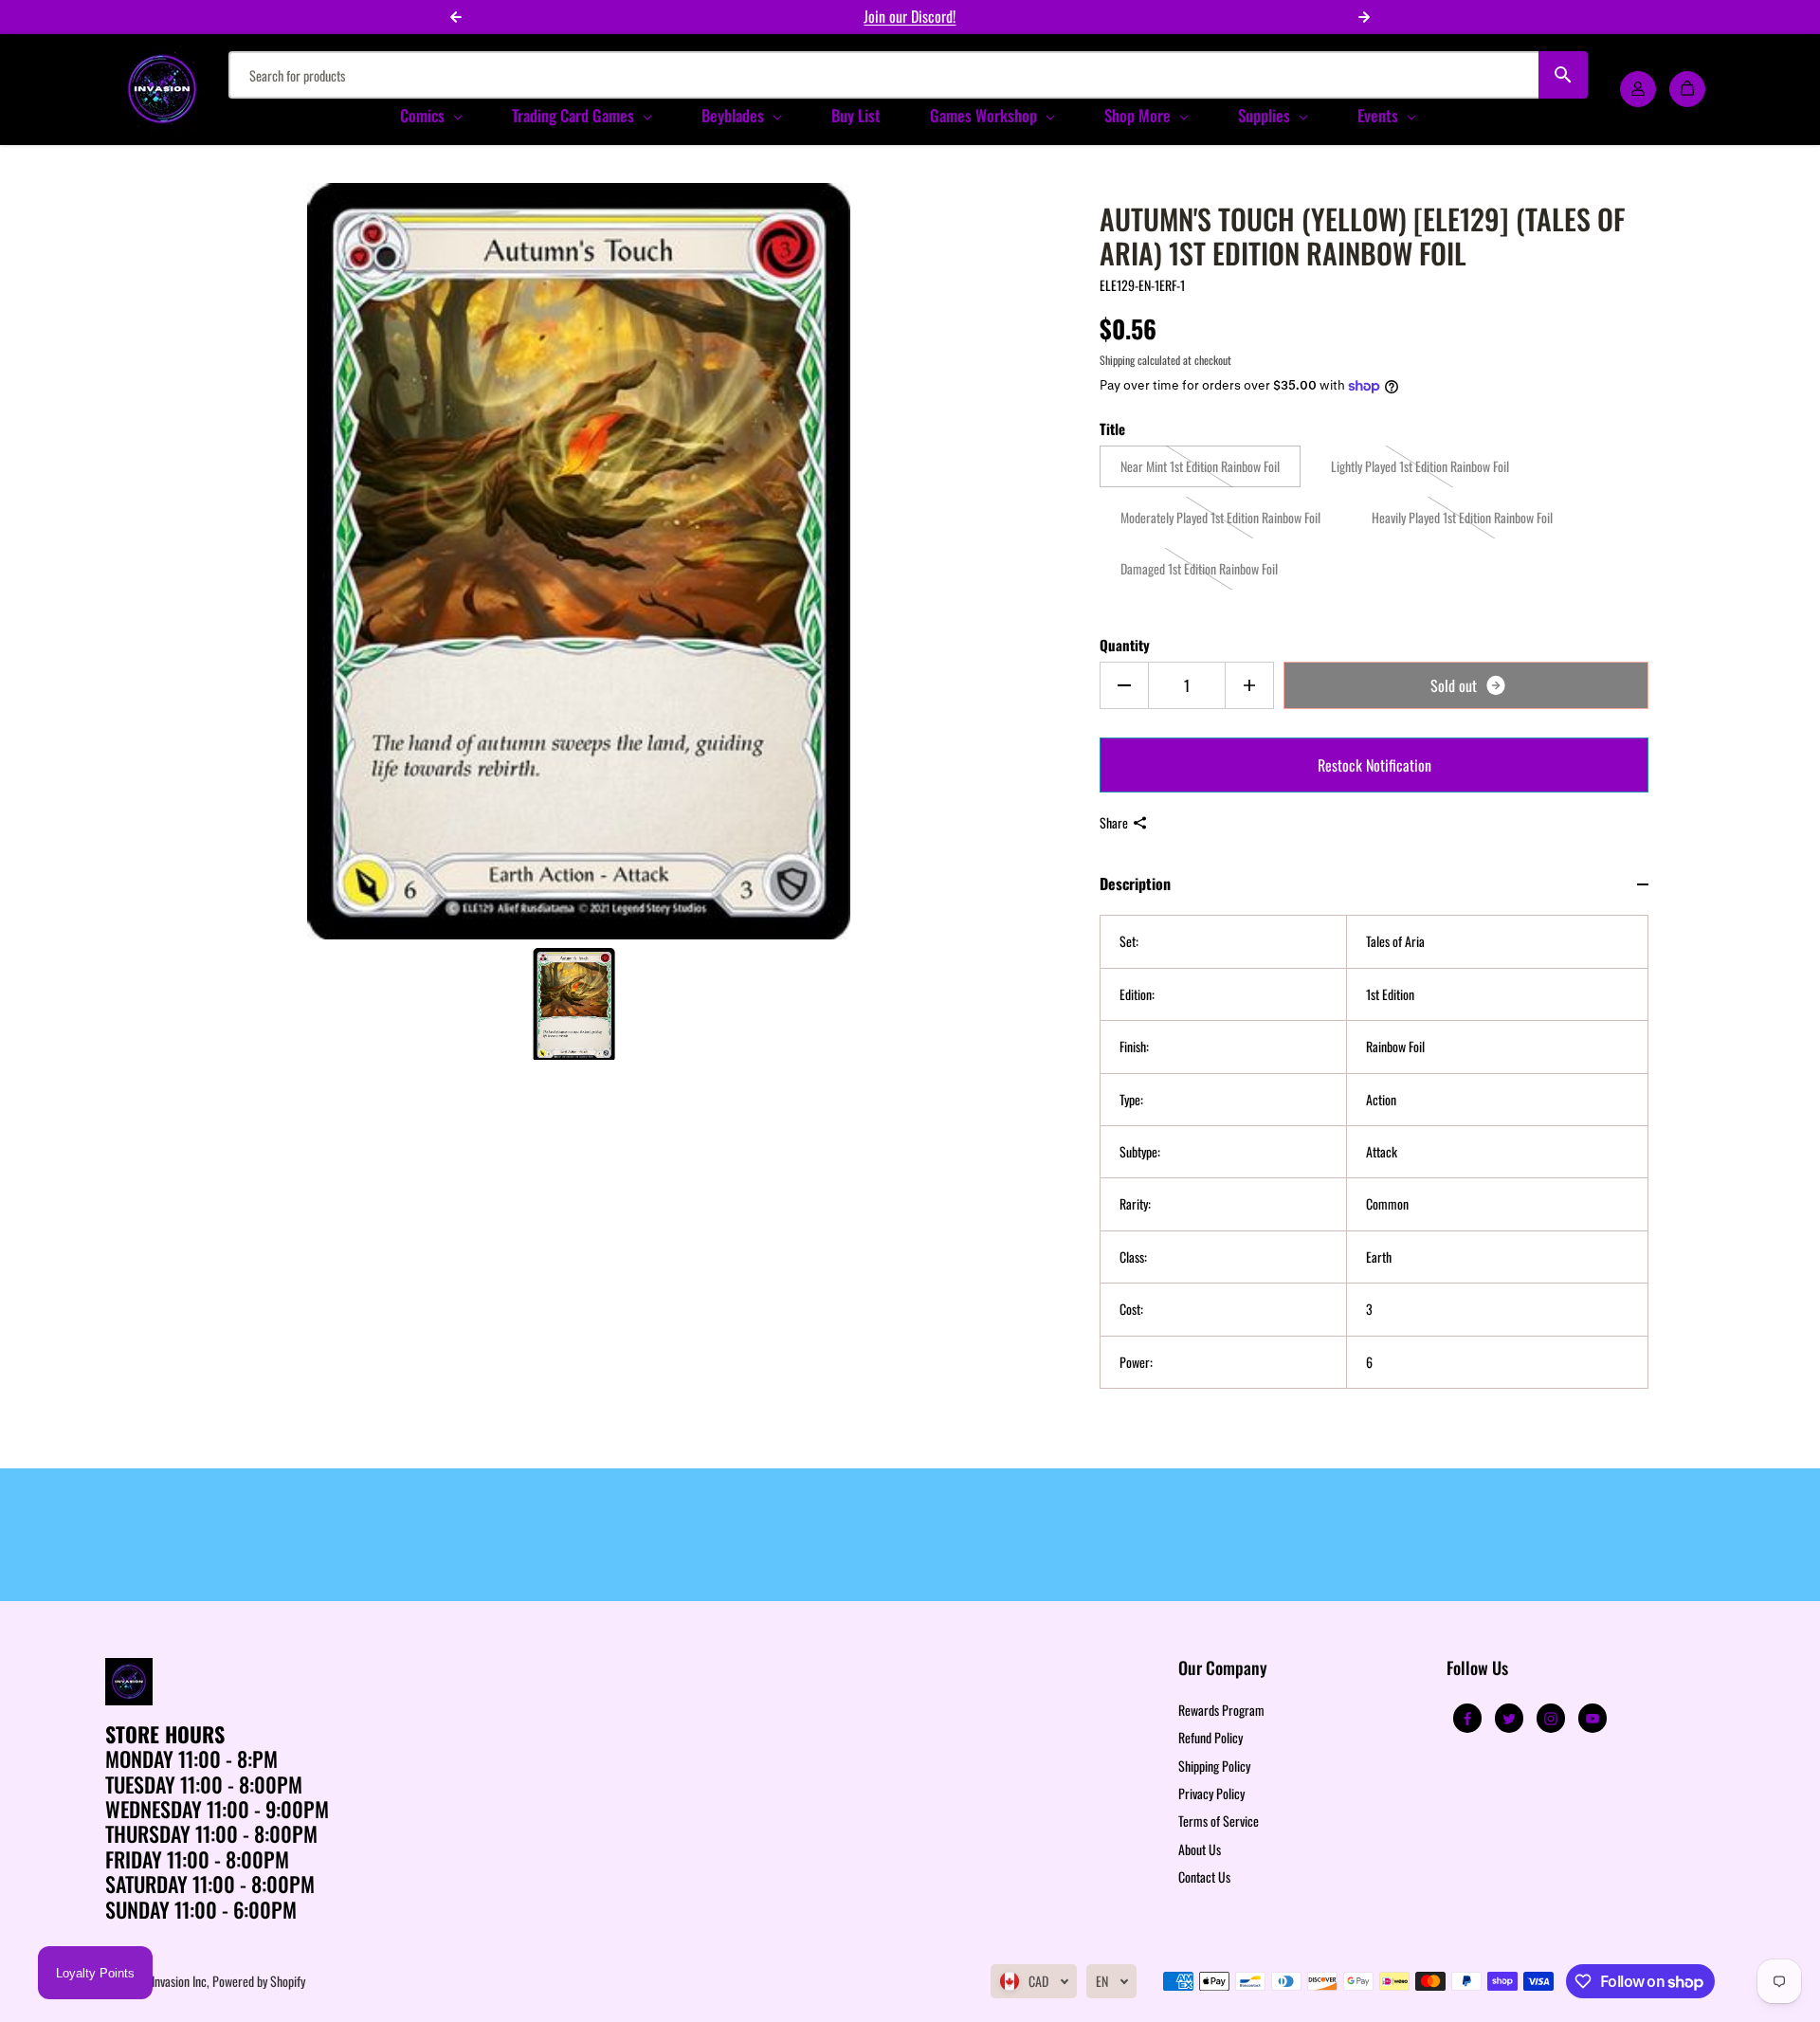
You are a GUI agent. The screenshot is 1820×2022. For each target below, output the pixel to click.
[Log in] (1638, 89)
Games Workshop (985, 115)
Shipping (1117, 360)
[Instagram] (1551, 1719)
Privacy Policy (1211, 1793)
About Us (1200, 1849)
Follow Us (1477, 1669)
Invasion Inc (179, 1981)
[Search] (1564, 75)
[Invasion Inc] (162, 89)
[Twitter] (1509, 1719)
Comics (424, 115)
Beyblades (735, 115)
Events (1380, 115)
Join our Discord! (910, 16)
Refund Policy (1210, 1737)
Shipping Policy (1214, 1766)
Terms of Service (1219, 1821)
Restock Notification (1374, 765)
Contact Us (1204, 1876)
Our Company (1223, 1669)
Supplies (1266, 115)
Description (1135, 883)
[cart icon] (1687, 89)
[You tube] (1592, 1719)
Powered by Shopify (259, 1981)
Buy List (856, 115)
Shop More (1139, 115)
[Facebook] (1467, 1719)
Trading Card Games (575, 115)
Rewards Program (1221, 1710)
